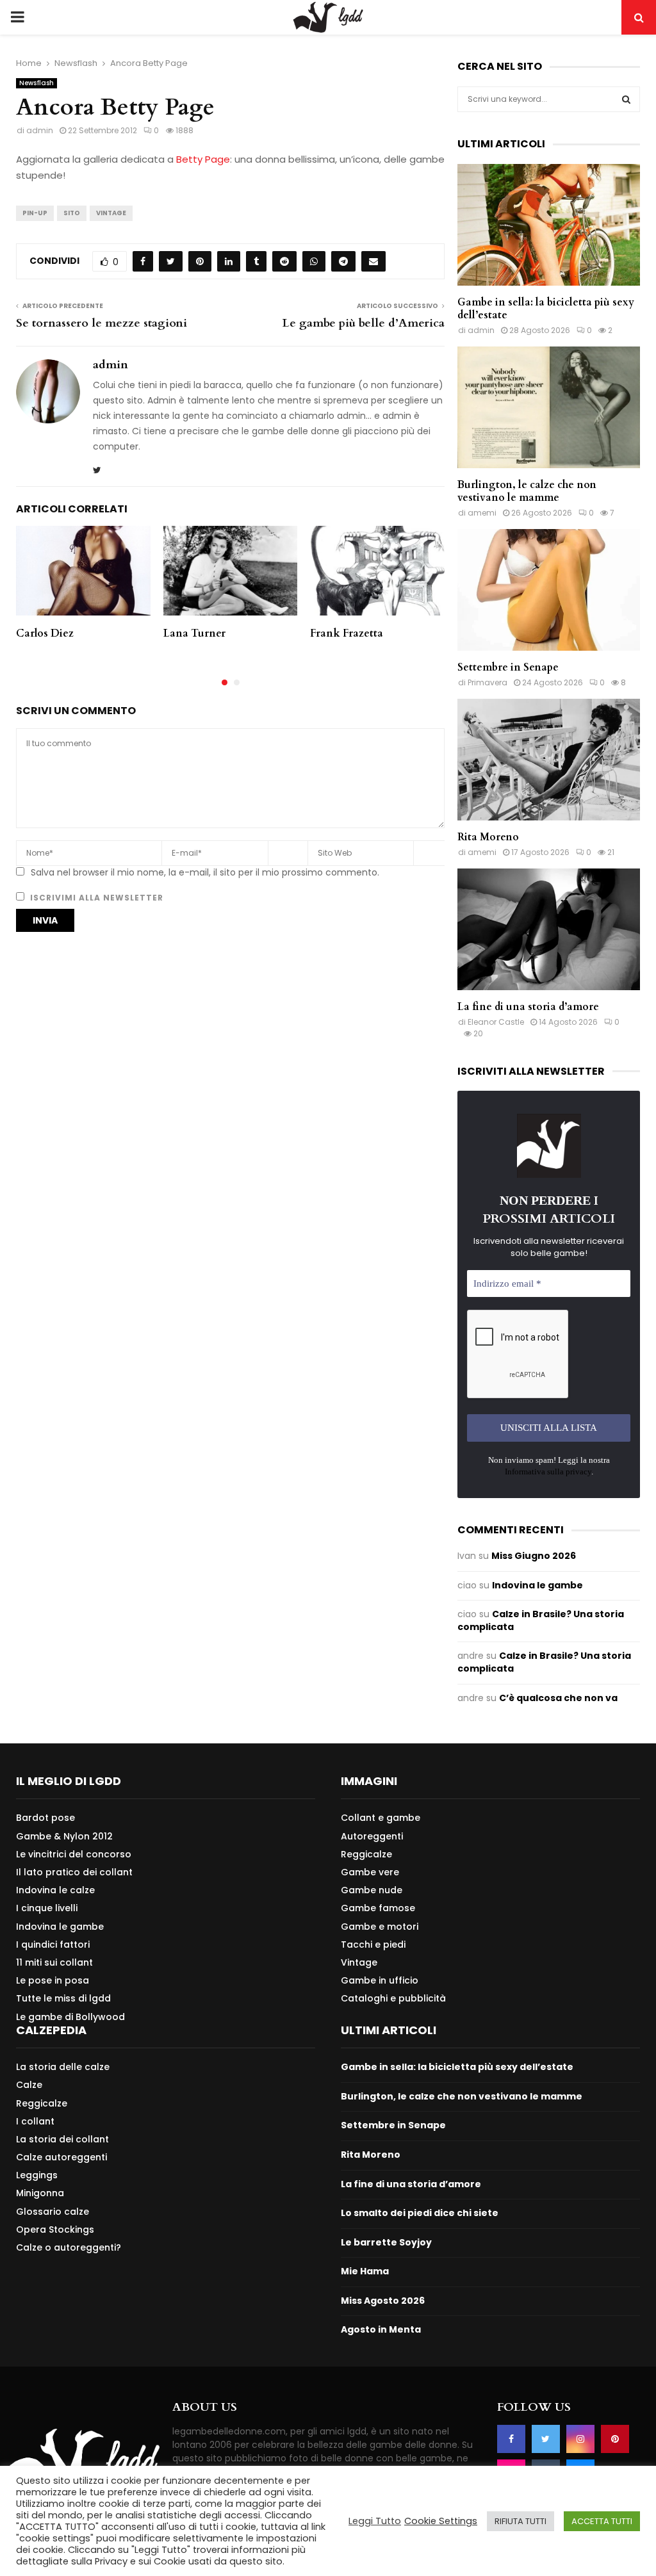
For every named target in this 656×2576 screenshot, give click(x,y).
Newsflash (37, 83)
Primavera (488, 682)
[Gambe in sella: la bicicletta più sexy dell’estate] (549, 225)
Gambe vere (370, 1872)
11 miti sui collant (54, 1962)
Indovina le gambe (537, 1585)
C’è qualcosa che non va (558, 1698)
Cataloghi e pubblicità (393, 1998)
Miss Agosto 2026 (383, 2301)
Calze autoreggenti (61, 2157)
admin (40, 130)
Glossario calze (53, 2212)
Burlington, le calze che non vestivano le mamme (527, 491)
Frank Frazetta (347, 633)
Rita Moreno (488, 837)
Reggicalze (366, 1854)
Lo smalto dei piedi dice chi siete (420, 2213)
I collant (35, 2121)
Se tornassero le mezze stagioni (102, 323)
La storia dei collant (62, 2139)
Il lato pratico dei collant (74, 1872)
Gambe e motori (380, 1927)
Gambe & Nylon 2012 (64, 1836)
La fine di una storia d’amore (528, 1007)
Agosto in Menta (381, 2329)
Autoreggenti (372, 1836)
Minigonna (40, 2193)
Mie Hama (365, 2271)
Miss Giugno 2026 (534, 1556)
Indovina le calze (55, 1890)
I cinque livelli (47, 1908)
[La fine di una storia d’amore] (549, 929)
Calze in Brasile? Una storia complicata (541, 1620)
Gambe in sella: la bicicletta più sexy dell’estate (546, 309)
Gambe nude (372, 1890)
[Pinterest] (615, 2439)
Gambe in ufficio (380, 1980)
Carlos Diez (45, 633)
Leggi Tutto (375, 2521)
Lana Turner (194, 633)
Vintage (111, 213)
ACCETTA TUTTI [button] (602, 2521)
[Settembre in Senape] (549, 590)
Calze (29, 2085)
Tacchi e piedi (373, 1944)
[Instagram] (580, 2439)
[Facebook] (511, 2439)
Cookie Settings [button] (441, 2521)
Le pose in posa (53, 1980)
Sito (72, 213)
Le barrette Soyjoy (386, 2242)
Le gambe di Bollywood (70, 2017)
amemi (482, 513)
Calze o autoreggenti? (69, 2247)
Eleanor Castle (496, 1022)
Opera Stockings (55, 2230)
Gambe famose (378, 1908)
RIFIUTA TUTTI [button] (521, 2521)
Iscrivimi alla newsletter (95, 898)
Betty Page (203, 159)
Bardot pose (45, 1818)
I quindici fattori (53, 1944)
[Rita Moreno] (549, 760)
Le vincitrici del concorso (74, 1854)
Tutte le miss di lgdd (63, 1998)
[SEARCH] (626, 99)
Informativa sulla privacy (548, 1471)
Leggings (37, 2175)
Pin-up (35, 213)
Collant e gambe (381, 1818)
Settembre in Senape (508, 667)
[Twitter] (546, 2439)
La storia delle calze (63, 2067)
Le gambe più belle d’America (364, 323)
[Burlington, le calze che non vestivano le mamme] (549, 407)
